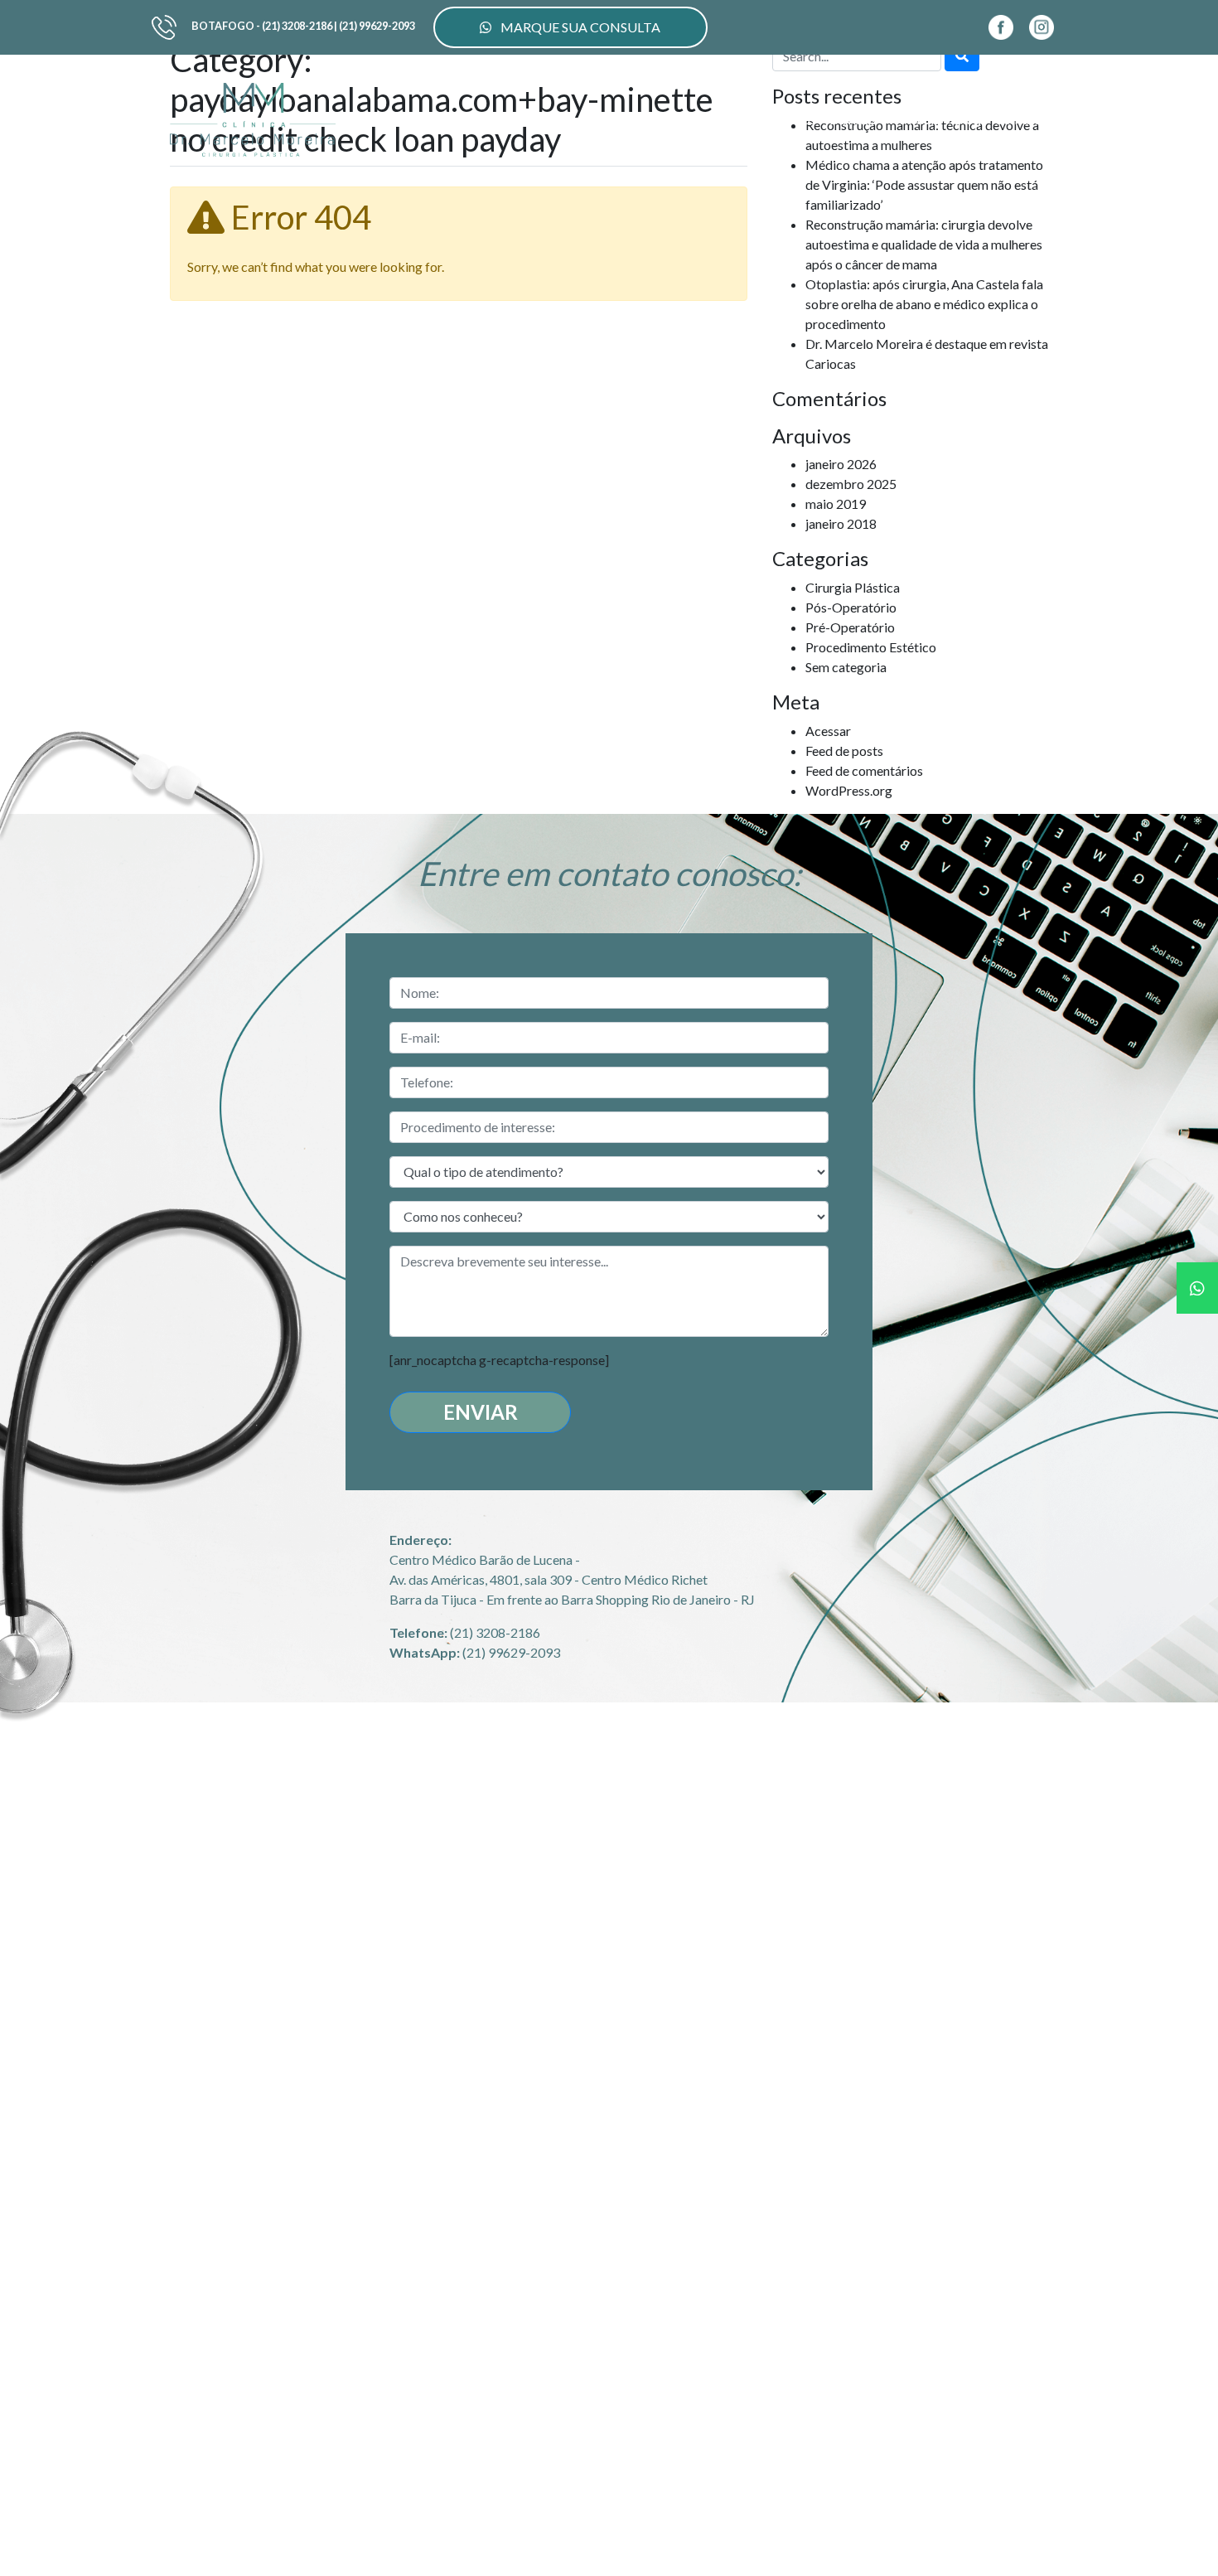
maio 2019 (836, 504)
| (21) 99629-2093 (375, 26)
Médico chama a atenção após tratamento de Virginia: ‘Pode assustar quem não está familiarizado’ (924, 184)
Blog (967, 119)
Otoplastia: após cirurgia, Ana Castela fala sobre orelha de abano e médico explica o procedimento (924, 304)
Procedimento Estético (871, 647)
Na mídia (915, 119)
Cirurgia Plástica (853, 587)
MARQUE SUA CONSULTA (579, 27)
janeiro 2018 (841, 523)
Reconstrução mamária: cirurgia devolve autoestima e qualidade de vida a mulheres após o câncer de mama (924, 244)
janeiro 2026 (841, 464)
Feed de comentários (864, 770)
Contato (1018, 119)
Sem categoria (846, 667)
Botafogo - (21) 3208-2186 (262, 26)
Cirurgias (634, 119)
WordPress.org (849, 790)
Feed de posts (844, 751)
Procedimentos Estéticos (745, 119)
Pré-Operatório (850, 627)
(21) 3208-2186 (495, 1632)
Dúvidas (853, 119)
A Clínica (570, 119)
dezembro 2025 (851, 484)
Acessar (828, 731)
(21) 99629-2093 (511, 1652)
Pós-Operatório (851, 607)
